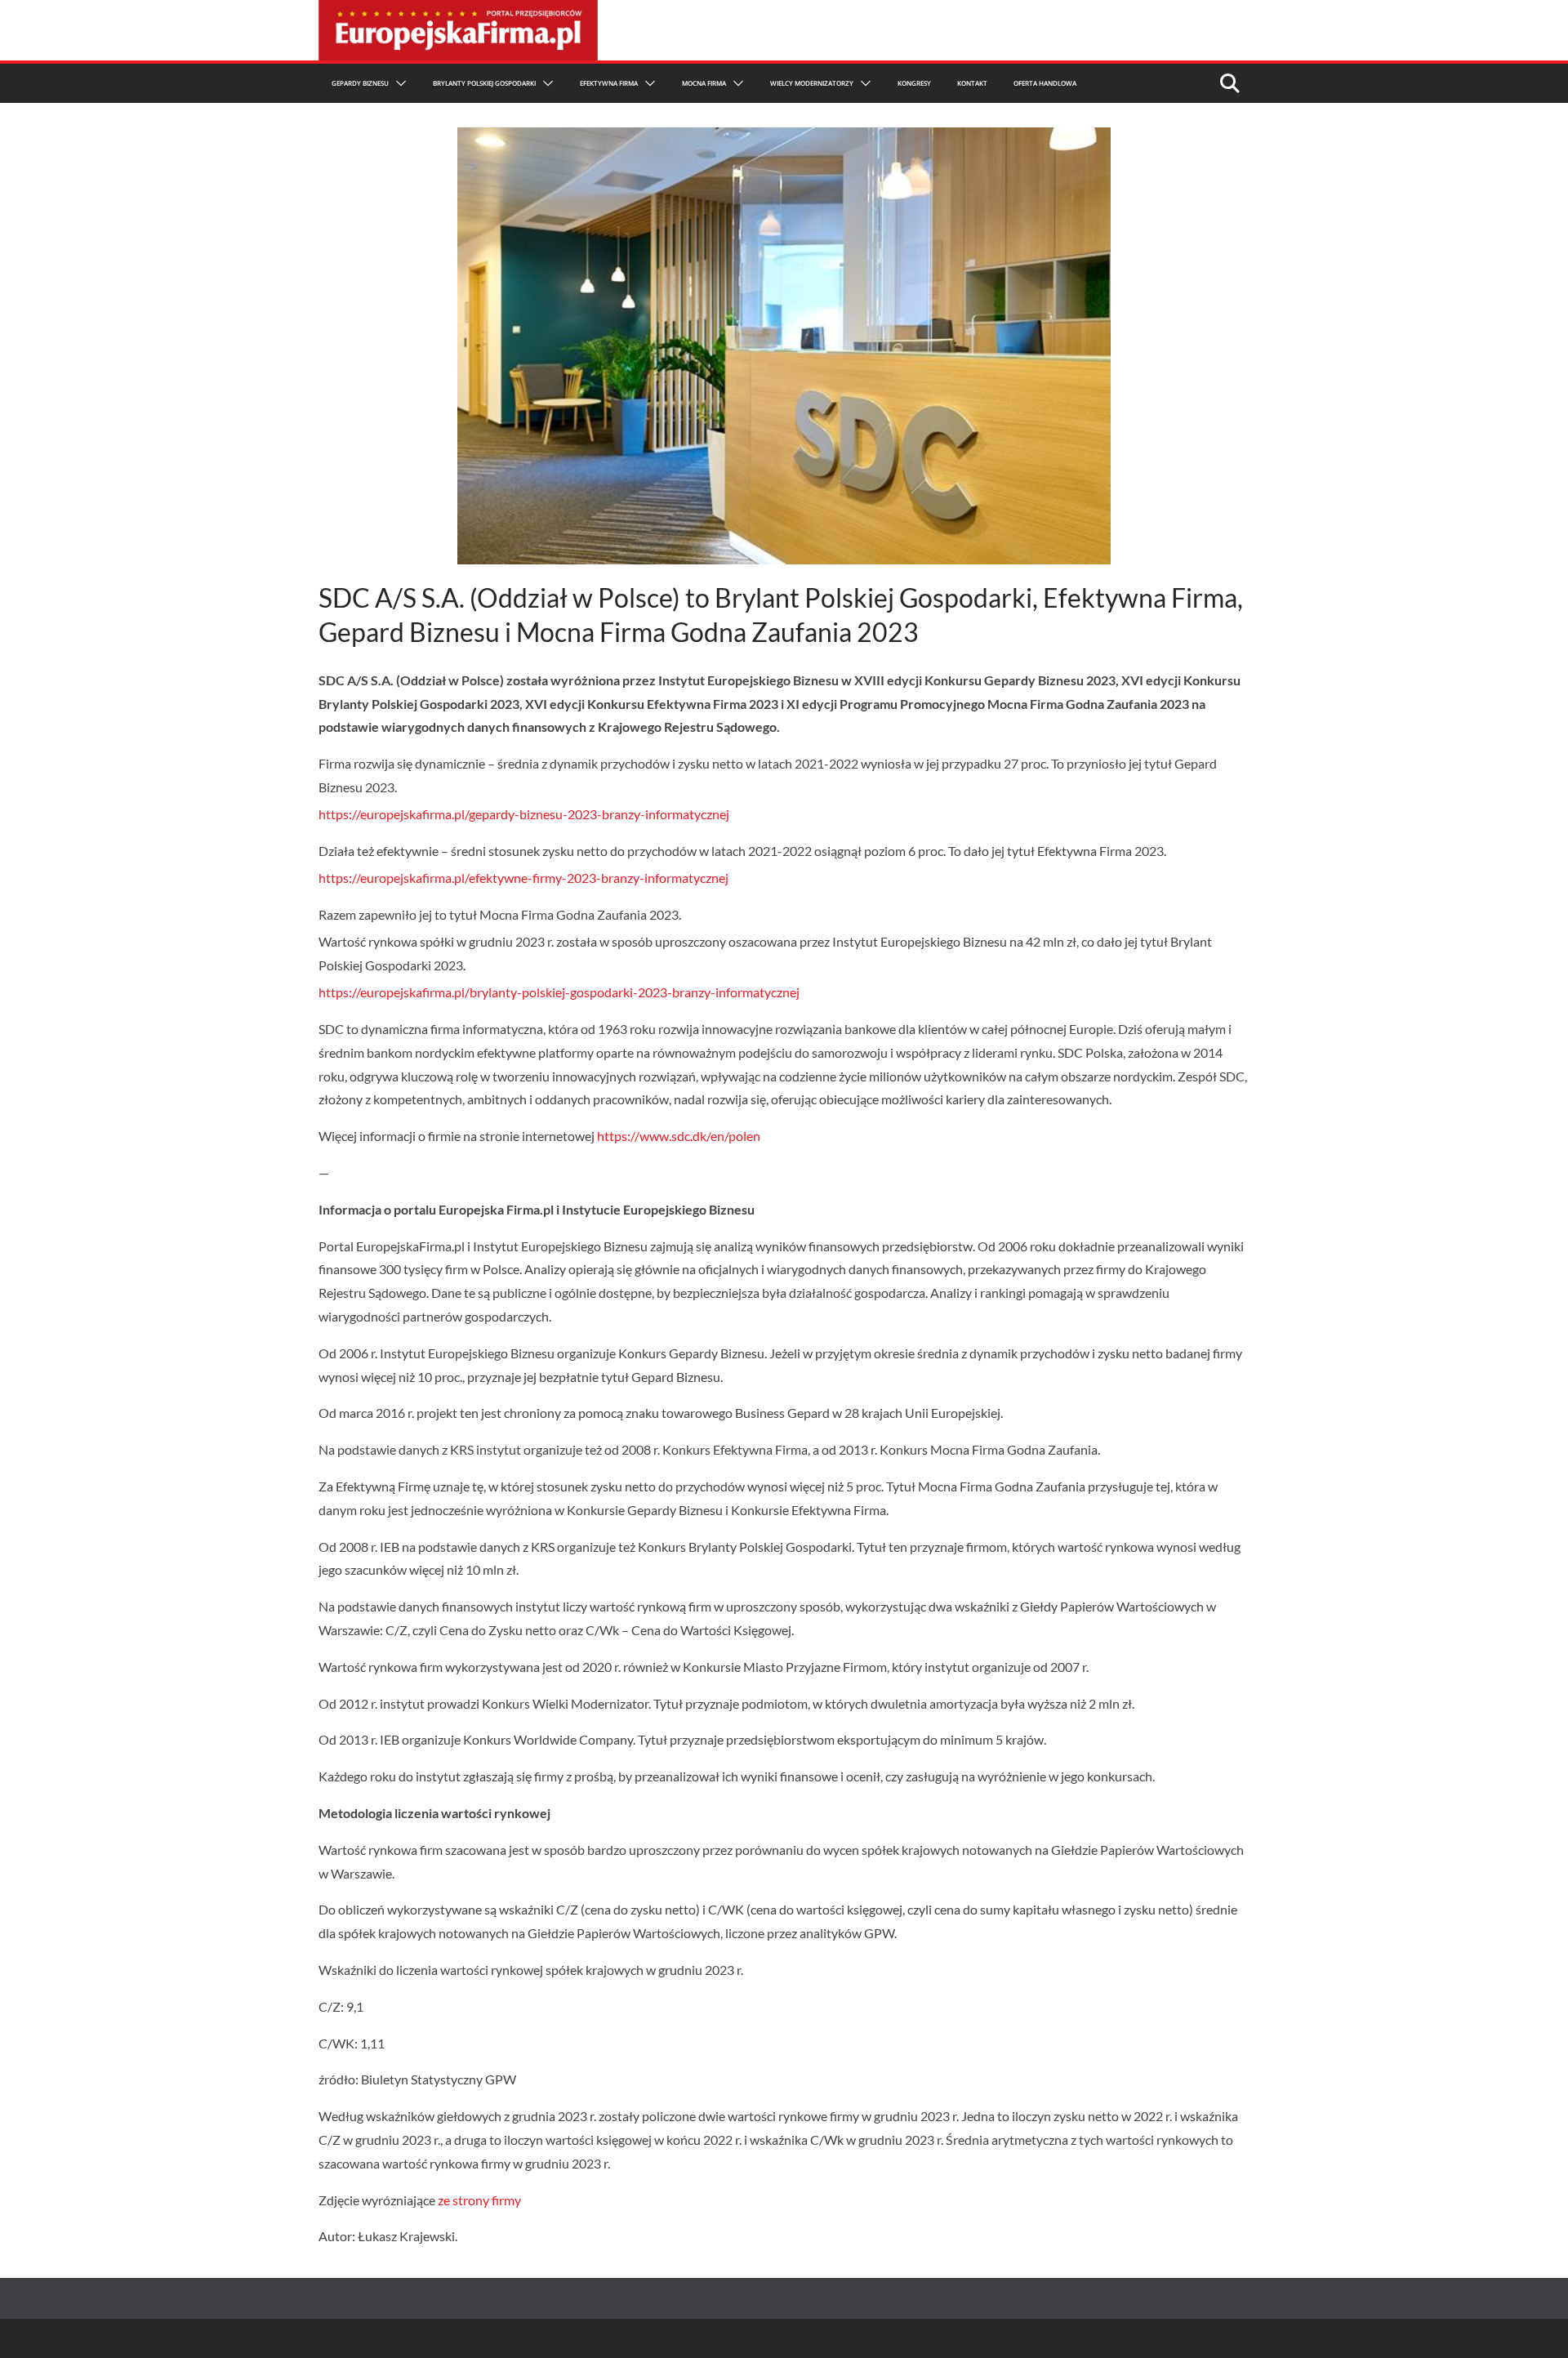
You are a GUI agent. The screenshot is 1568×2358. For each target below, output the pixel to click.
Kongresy (914, 83)
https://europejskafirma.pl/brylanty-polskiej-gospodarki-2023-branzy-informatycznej (559, 992)
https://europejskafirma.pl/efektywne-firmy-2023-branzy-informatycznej (523, 878)
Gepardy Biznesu (360, 83)
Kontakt (972, 83)
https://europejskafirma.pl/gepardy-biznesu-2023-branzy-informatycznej (524, 814)
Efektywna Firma (609, 83)
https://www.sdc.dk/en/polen (679, 1136)
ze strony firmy (479, 2200)
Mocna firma (704, 83)
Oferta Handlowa (1045, 83)
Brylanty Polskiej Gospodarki (484, 83)
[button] (398, 83)
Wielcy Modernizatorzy (812, 83)
